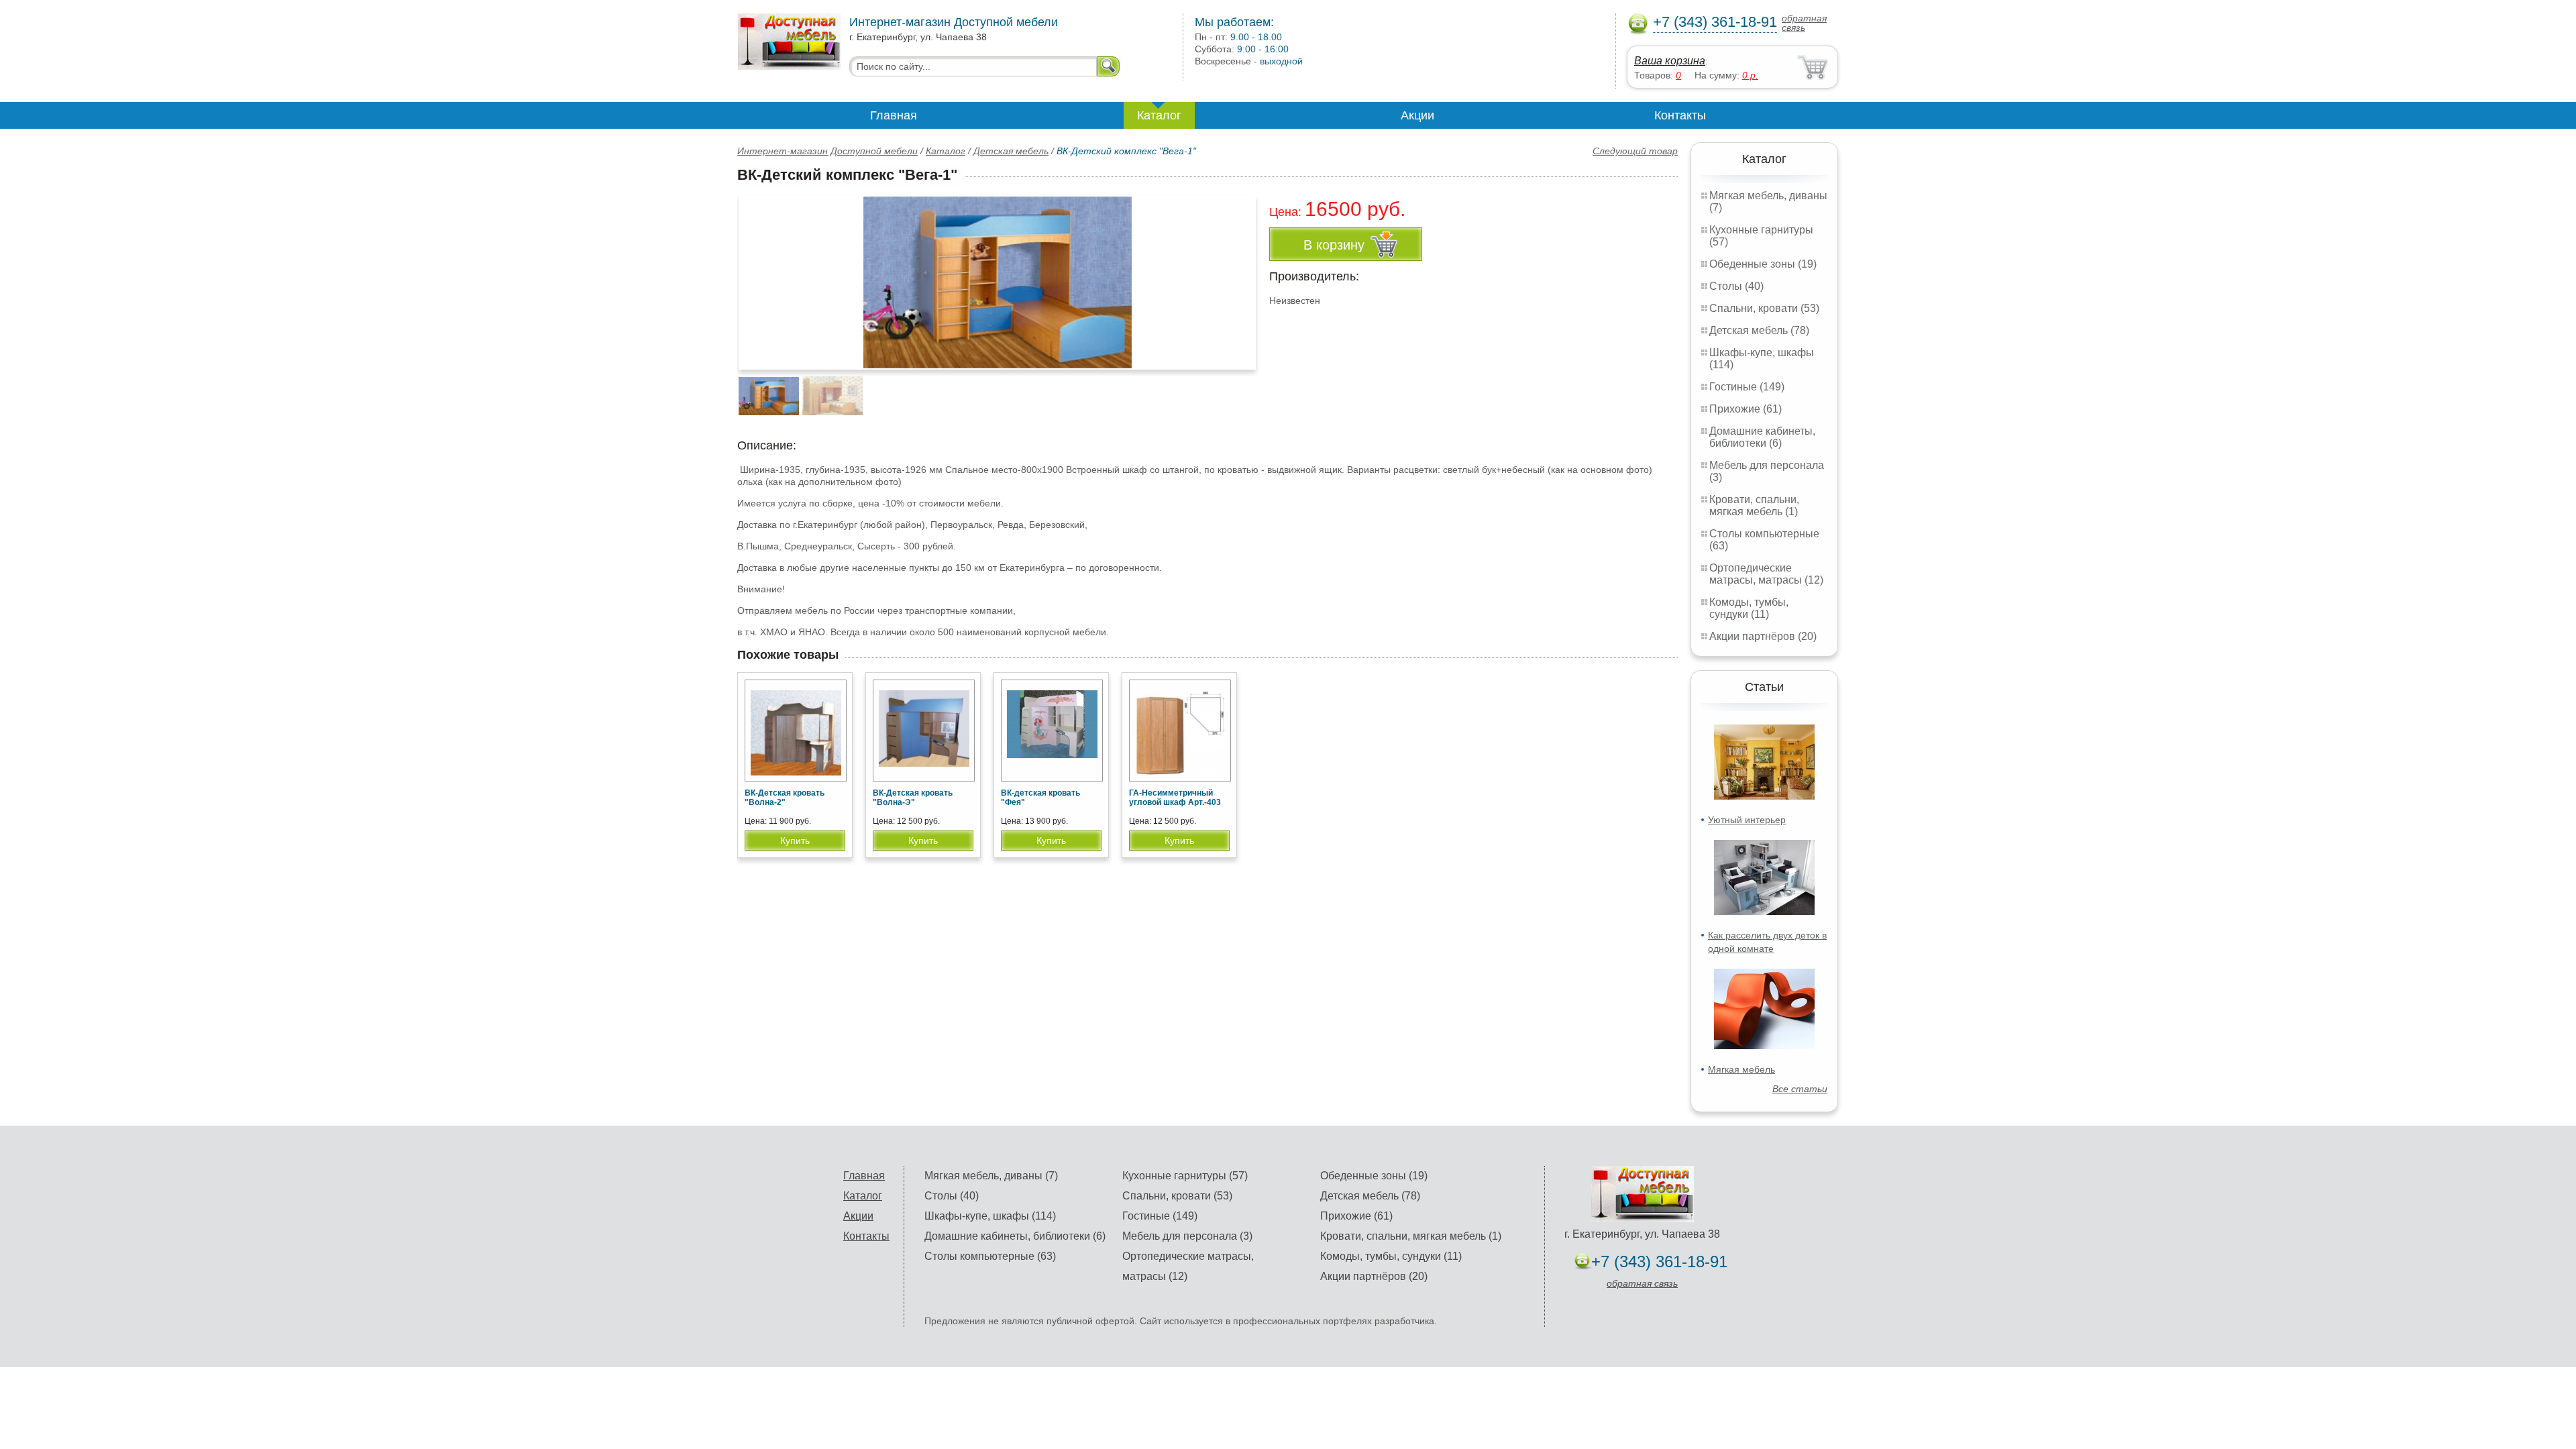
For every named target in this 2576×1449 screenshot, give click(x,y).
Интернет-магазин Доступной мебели (827, 151)
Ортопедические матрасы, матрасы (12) (1766, 574)
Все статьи (1800, 1089)
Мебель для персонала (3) (1187, 1236)
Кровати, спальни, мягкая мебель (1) (1754, 505)
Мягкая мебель (1741, 1069)
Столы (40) (1736, 286)
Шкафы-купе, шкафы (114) (990, 1216)
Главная (894, 115)
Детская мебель (1011, 151)
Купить (795, 841)
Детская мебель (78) (1759, 330)
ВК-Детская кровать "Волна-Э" (913, 798)
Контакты (1680, 115)
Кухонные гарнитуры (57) (1185, 1176)
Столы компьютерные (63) (990, 1256)
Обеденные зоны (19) (1763, 264)
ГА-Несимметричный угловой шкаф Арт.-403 (1175, 798)
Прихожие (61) (1746, 409)
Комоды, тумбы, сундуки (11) (1749, 608)
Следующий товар (1635, 151)
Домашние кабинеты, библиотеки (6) (1762, 437)
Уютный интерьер (1747, 820)
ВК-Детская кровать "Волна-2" (785, 798)
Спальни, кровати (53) (1764, 308)
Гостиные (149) (1747, 387)
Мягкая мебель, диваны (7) (991, 1176)
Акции (1417, 115)
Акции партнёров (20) (1763, 636)
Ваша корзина (1670, 61)
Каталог (1159, 115)
